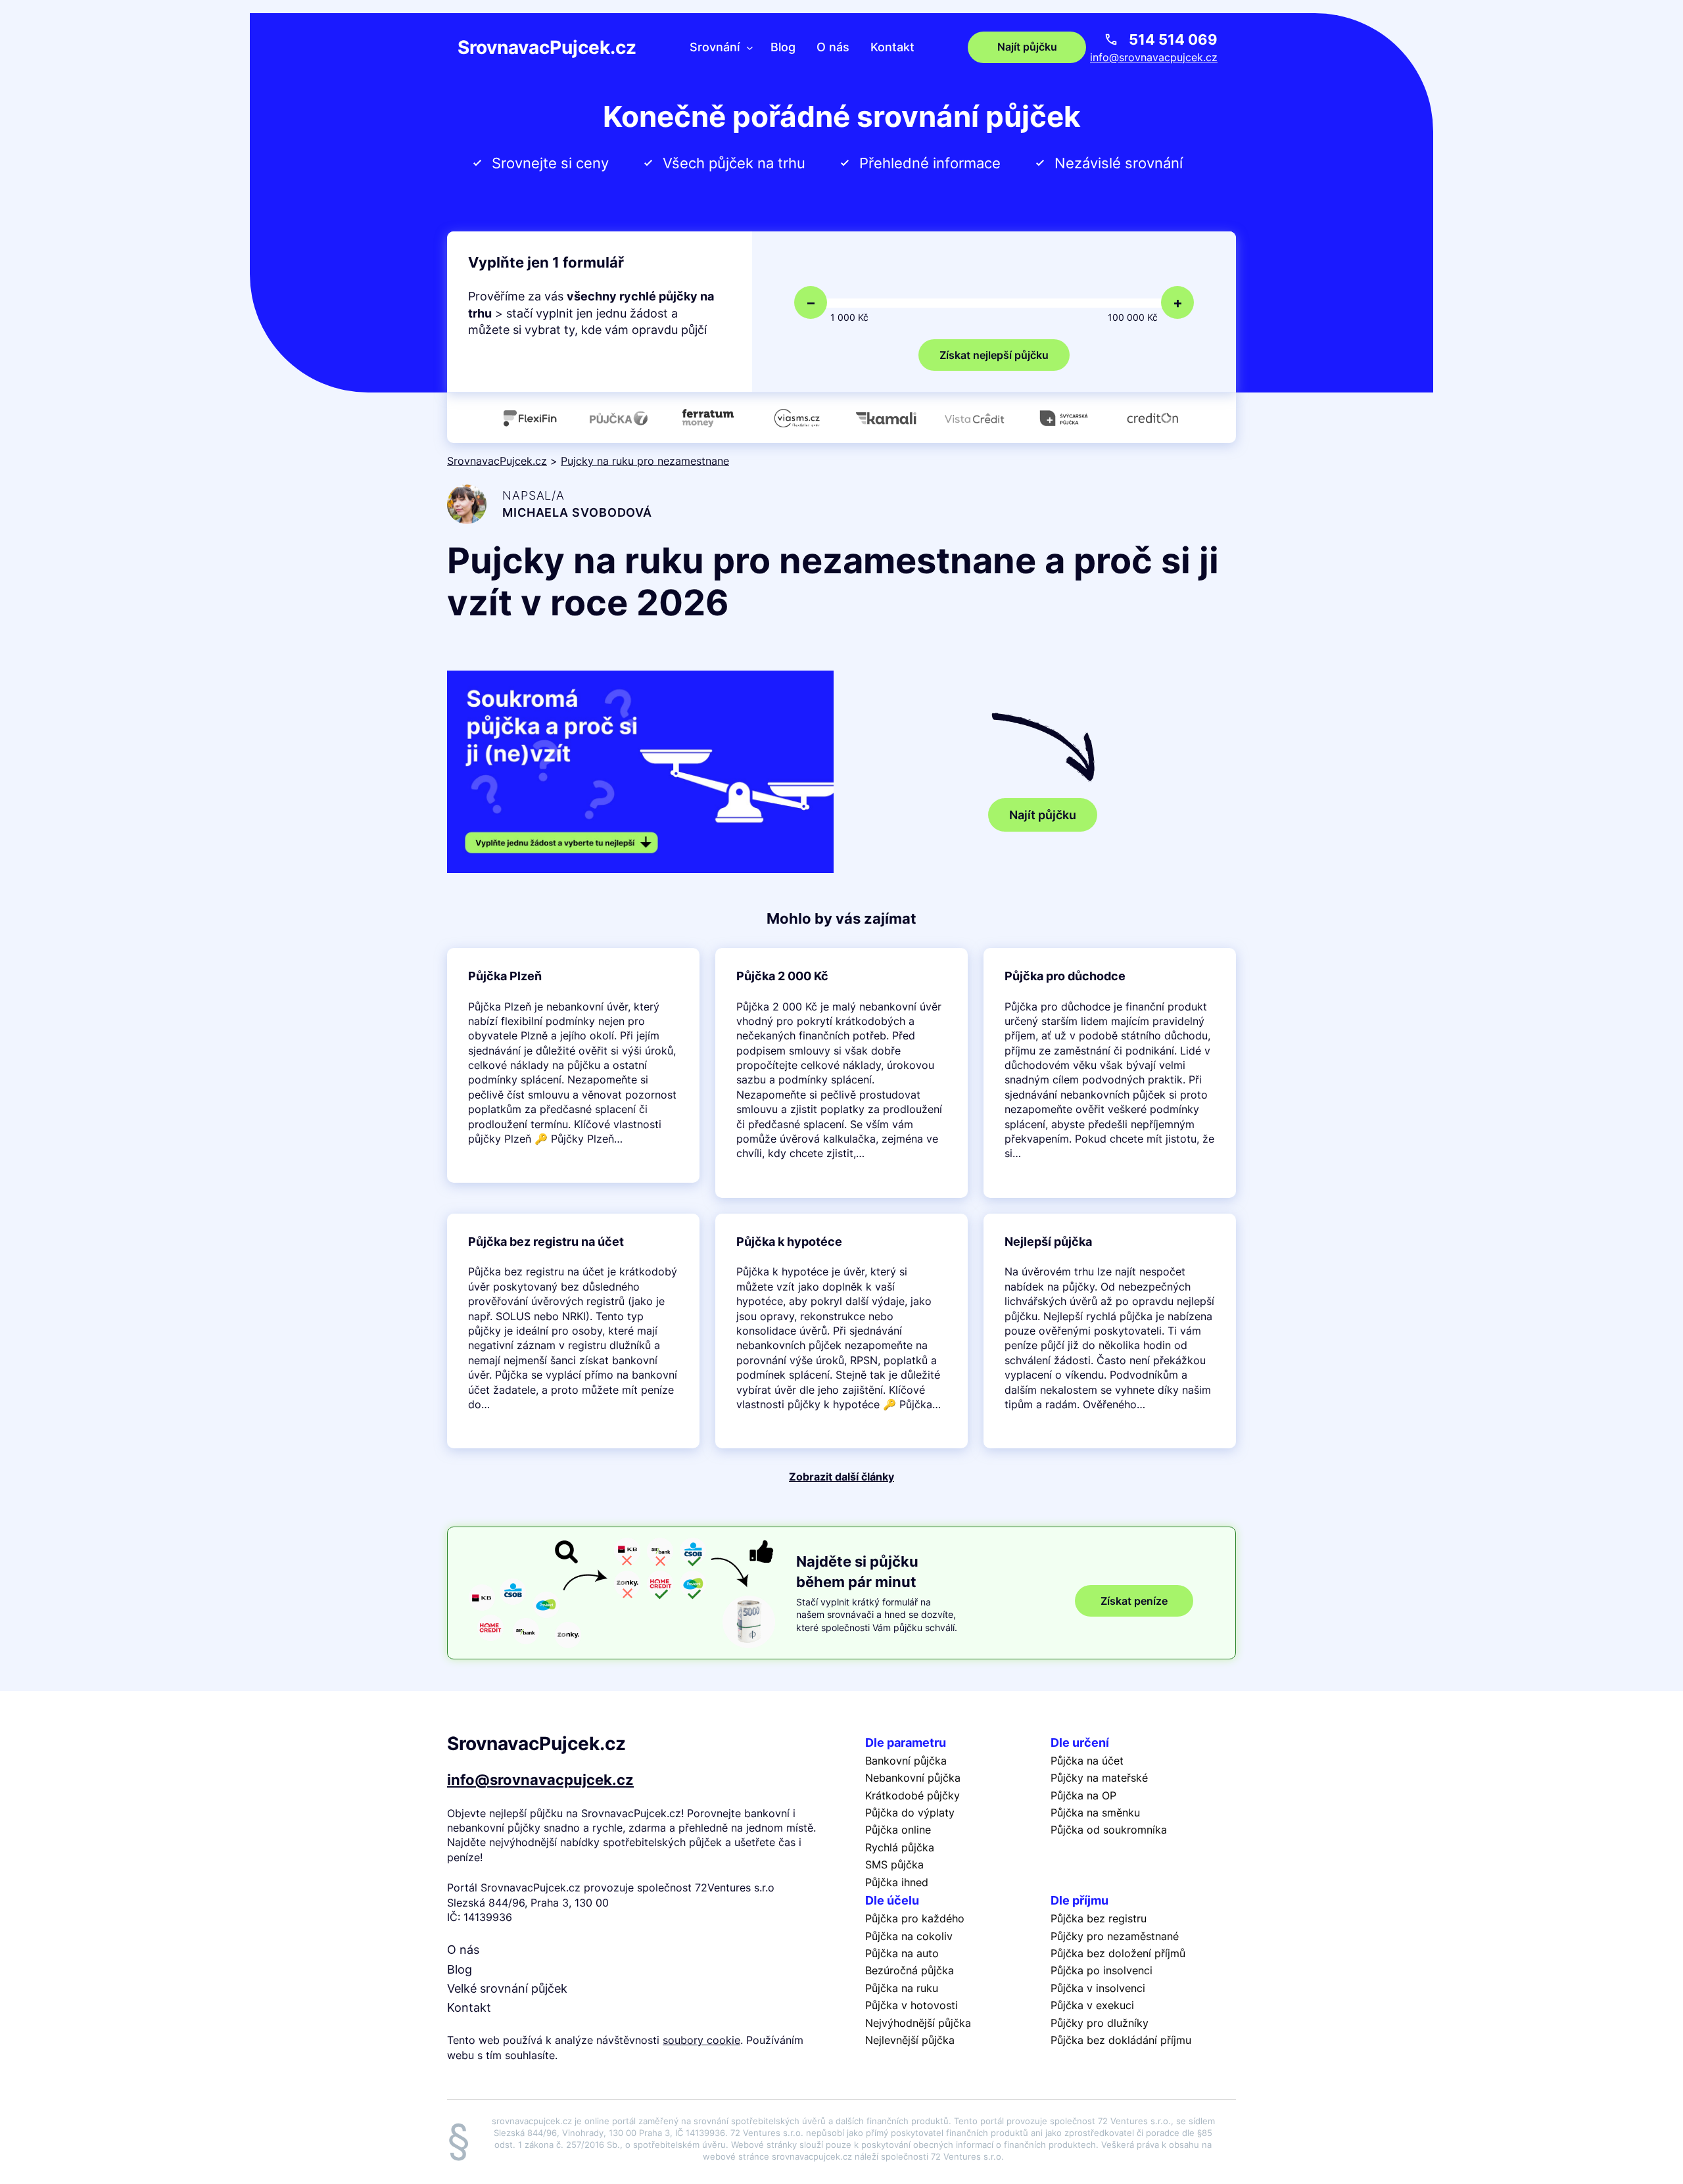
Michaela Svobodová (577, 512)
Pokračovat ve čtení (573, 1066)
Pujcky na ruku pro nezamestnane (645, 461)
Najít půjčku (1043, 815)
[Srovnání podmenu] (750, 47)
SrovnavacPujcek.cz (547, 47)
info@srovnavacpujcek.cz (1154, 57)
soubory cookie (701, 2040)
